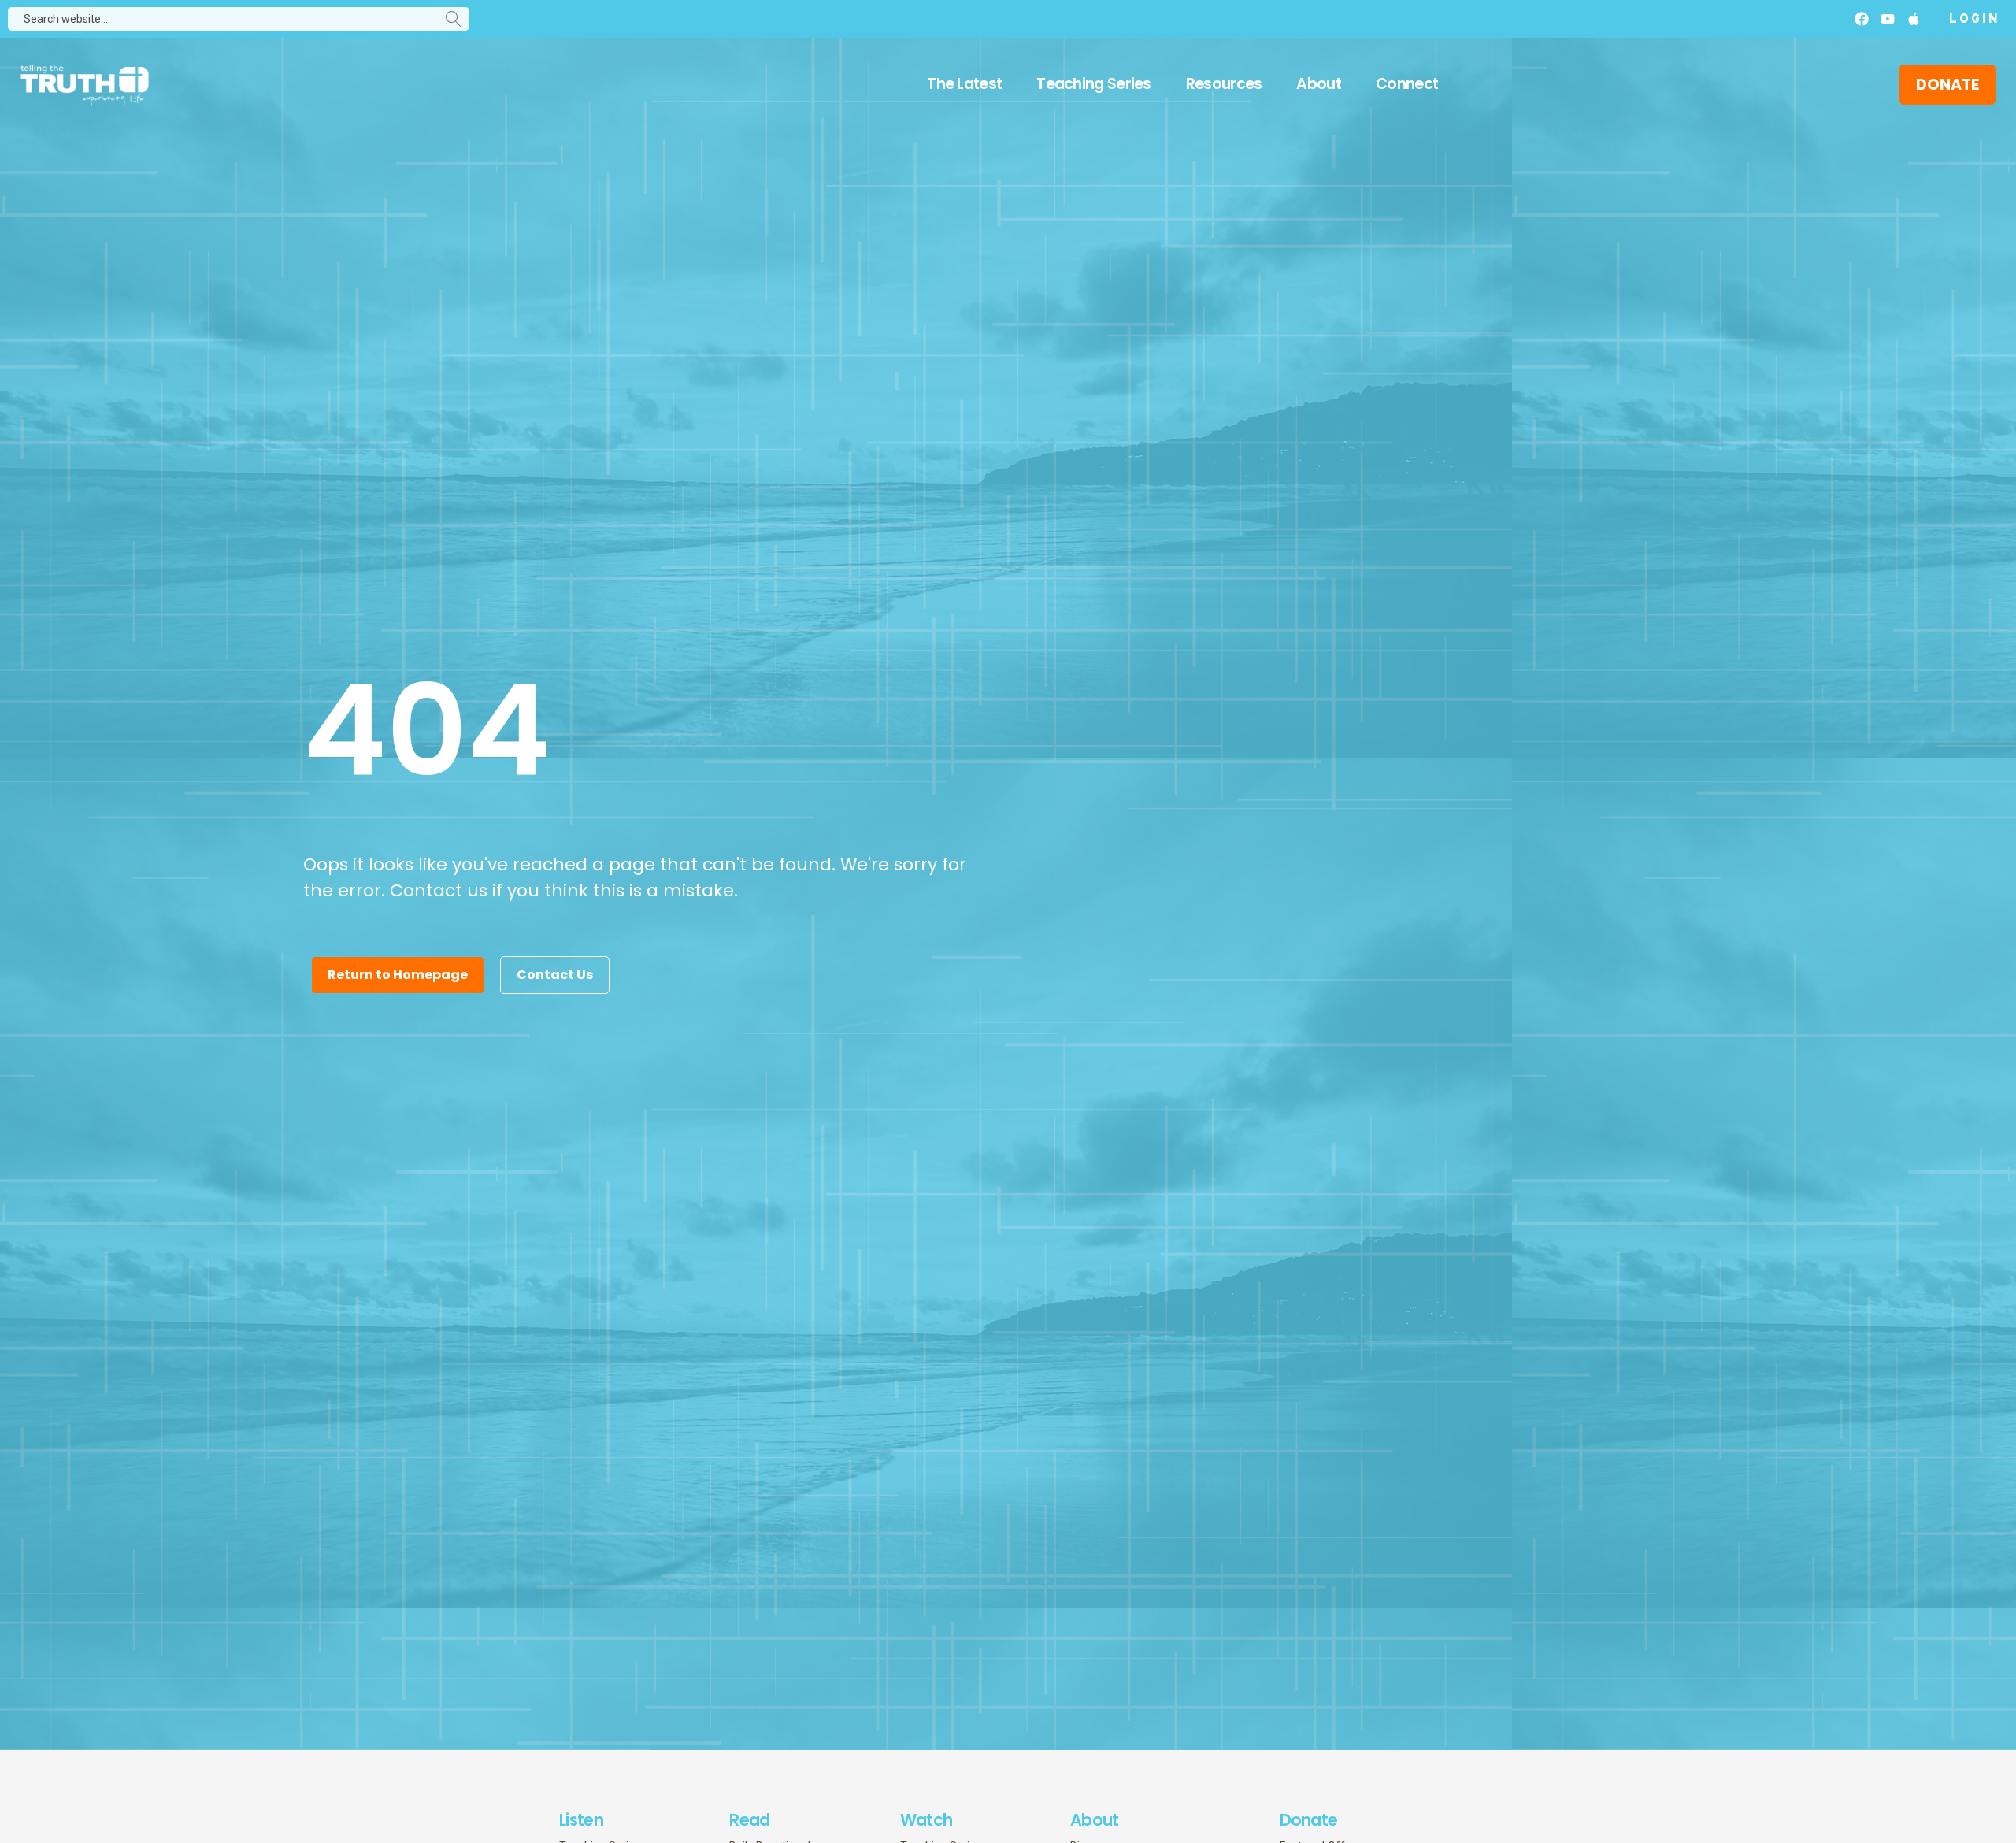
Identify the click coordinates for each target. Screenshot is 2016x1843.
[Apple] (1914, 19)
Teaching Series (1094, 84)
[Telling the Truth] (85, 87)
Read (749, 1820)
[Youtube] (1888, 19)
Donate (1309, 1820)
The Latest (964, 84)
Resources (1224, 84)
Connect (1407, 84)
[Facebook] (1862, 19)
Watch (926, 1820)
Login (1975, 20)
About (1319, 84)
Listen (581, 1820)
